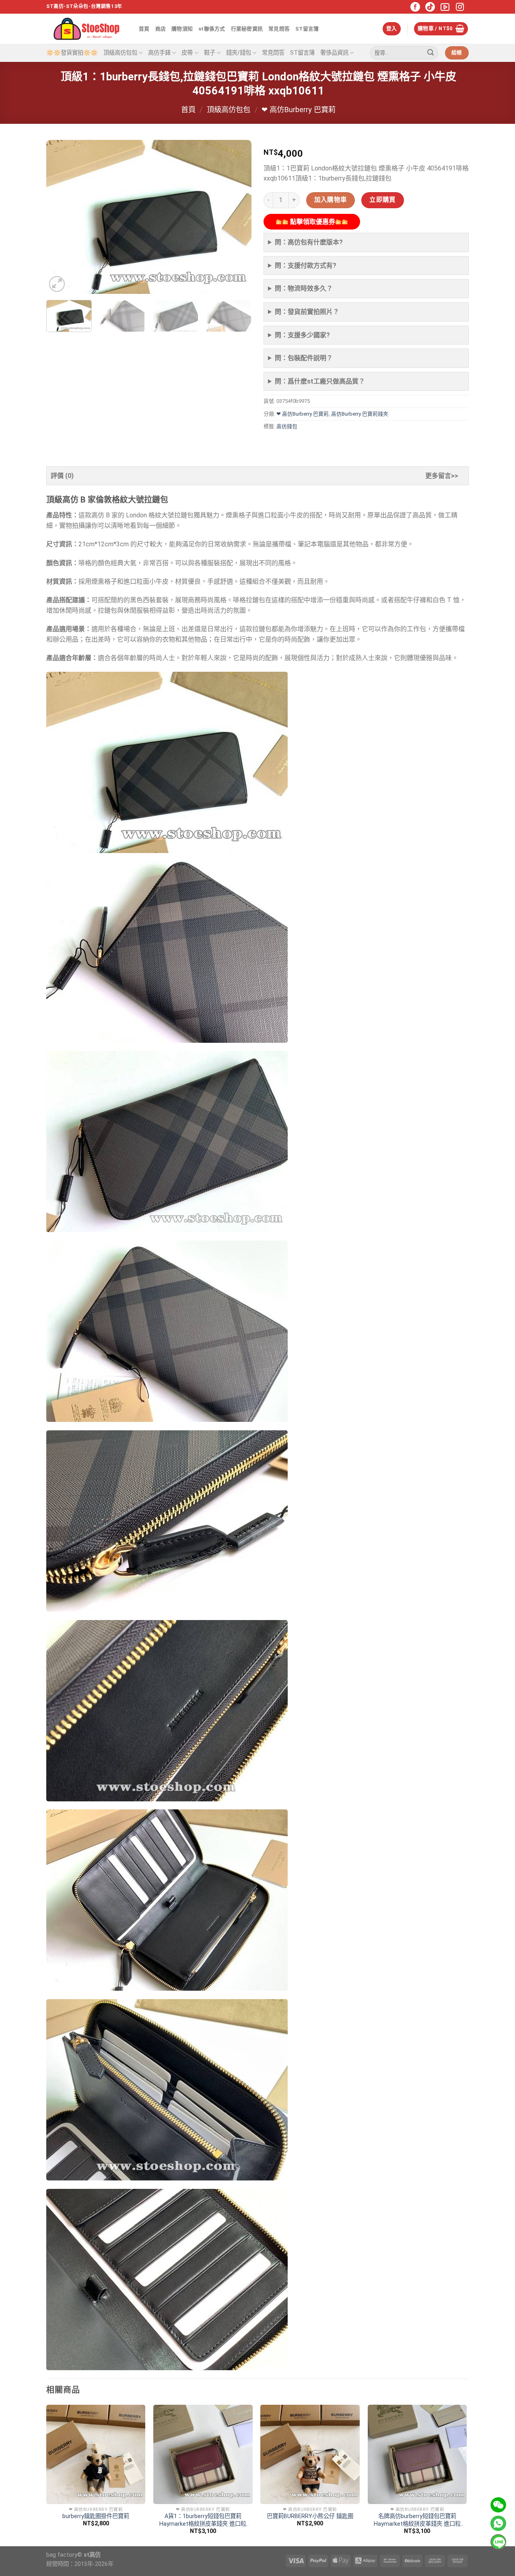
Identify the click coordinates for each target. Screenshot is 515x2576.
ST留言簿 (307, 29)
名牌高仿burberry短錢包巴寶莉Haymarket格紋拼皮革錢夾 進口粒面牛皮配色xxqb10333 (417, 2520)
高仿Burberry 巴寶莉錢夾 (360, 414)
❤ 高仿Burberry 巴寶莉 (299, 110)
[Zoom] (57, 284)
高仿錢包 (287, 426)
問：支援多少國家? (302, 335)
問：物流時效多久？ (304, 288)
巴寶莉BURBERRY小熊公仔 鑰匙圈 (310, 2516)
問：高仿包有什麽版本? (309, 242)
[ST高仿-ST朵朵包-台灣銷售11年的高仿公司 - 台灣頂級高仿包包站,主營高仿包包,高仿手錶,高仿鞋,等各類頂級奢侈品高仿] (87, 29)
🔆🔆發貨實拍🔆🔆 (72, 53)
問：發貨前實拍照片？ (307, 312)
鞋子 (210, 53)
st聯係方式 (212, 29)
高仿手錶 (159, 53)
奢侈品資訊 (334, 53)
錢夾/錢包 (239, 53)
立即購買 (383, 200)
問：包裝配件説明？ (304, 358)
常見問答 (279, 29)
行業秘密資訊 (247, 29)
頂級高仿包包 (120, 53)
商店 (161, 29)
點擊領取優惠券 (312, 222)
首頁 (144, 29)
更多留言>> (442, 476)
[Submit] (431, 53)
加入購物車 (331, 200)
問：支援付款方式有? (306, 266)
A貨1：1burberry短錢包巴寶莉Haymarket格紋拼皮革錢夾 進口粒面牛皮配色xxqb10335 (203, 2520)
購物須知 (182, 29)
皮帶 (187, 53)
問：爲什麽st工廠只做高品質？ (320, 381)
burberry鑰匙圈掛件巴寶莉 (96, 2516)
